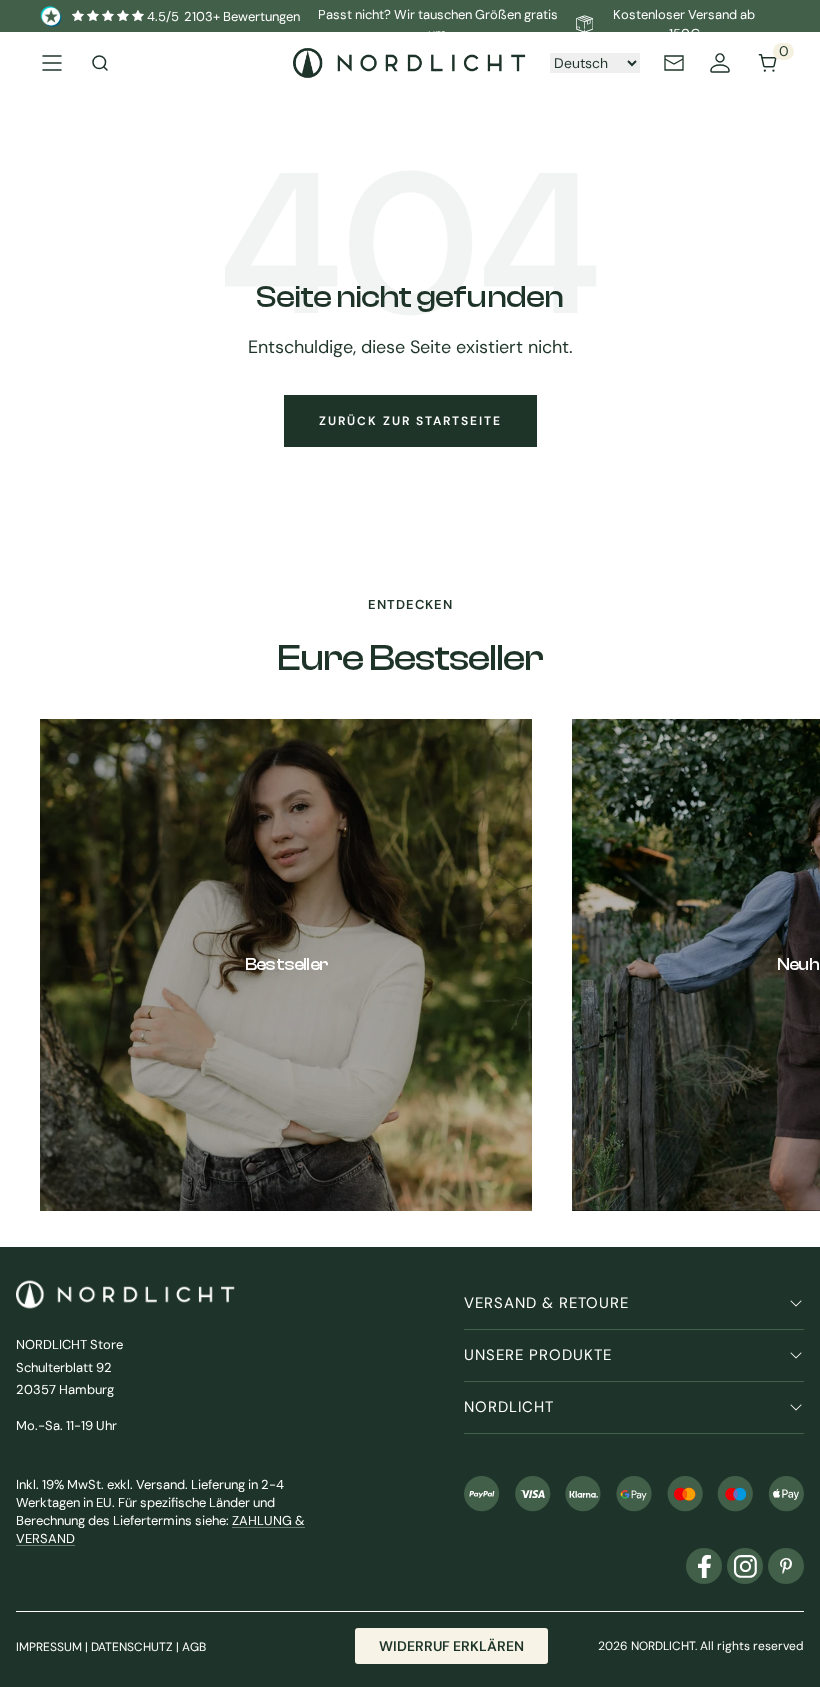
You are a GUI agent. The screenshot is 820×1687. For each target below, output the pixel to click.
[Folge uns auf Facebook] (704, 1566)
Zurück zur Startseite (410, 421)
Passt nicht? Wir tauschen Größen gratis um (438, 24)
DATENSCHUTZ (132, 1647)
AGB (194, 1647)
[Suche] (100, 63)
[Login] (720, 63)
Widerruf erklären (451, 1646)
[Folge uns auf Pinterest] (786, 1566)
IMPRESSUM (49, 1647)
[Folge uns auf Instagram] (745, 1566)
